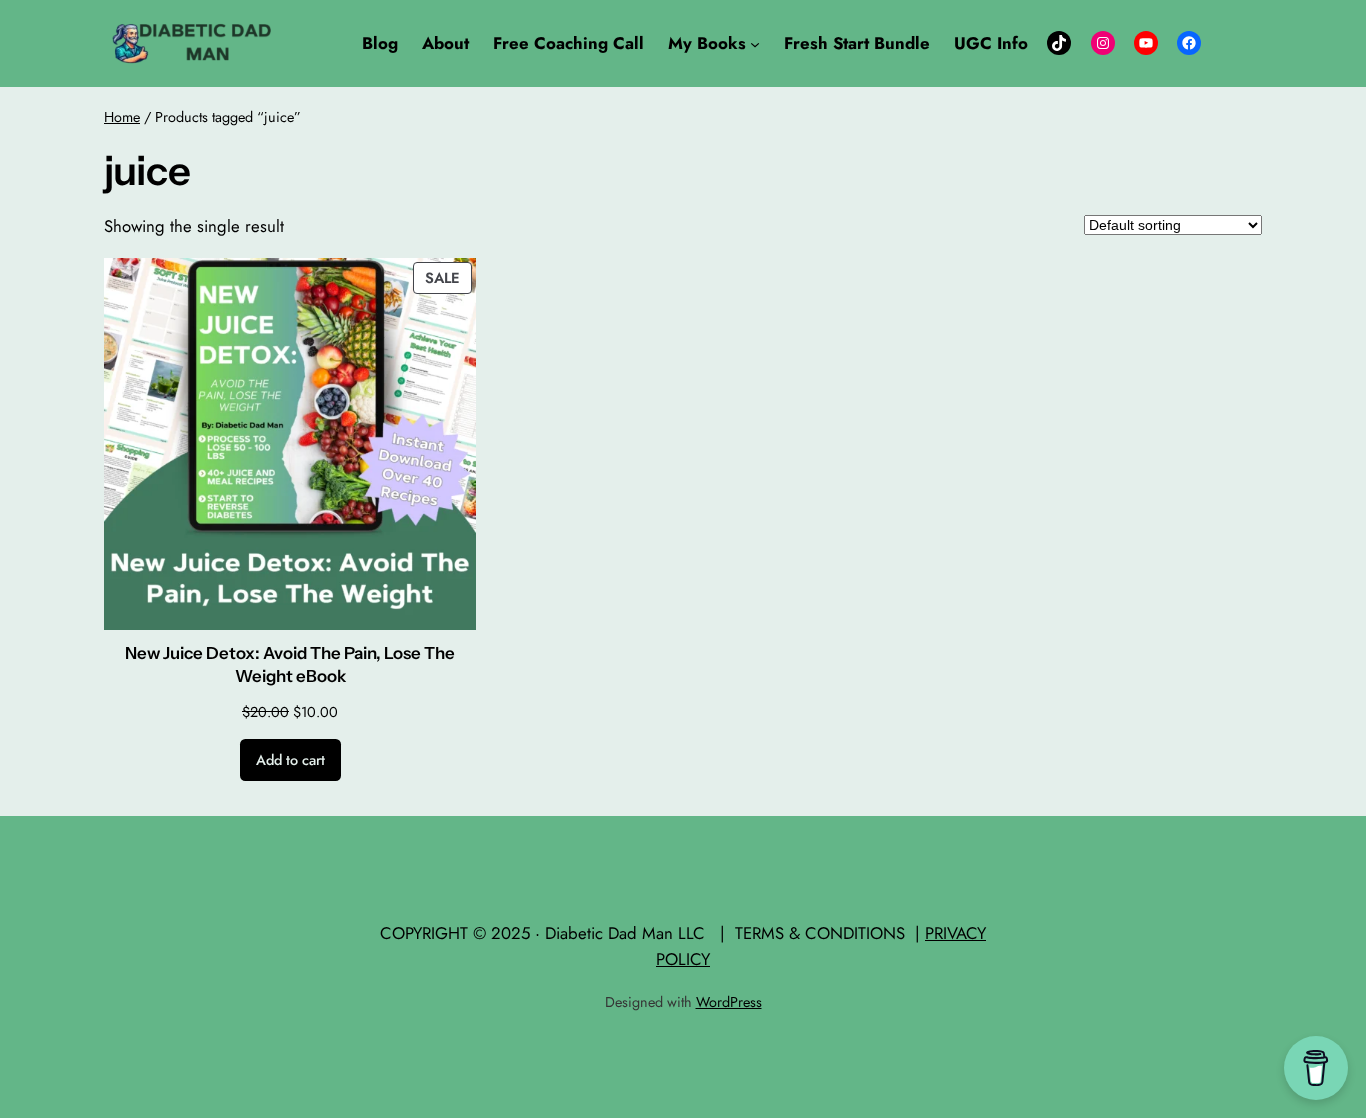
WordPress (729, 1002)
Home (122, 117)
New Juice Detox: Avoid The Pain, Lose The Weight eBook (290, 665)
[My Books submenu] (755, 43)
